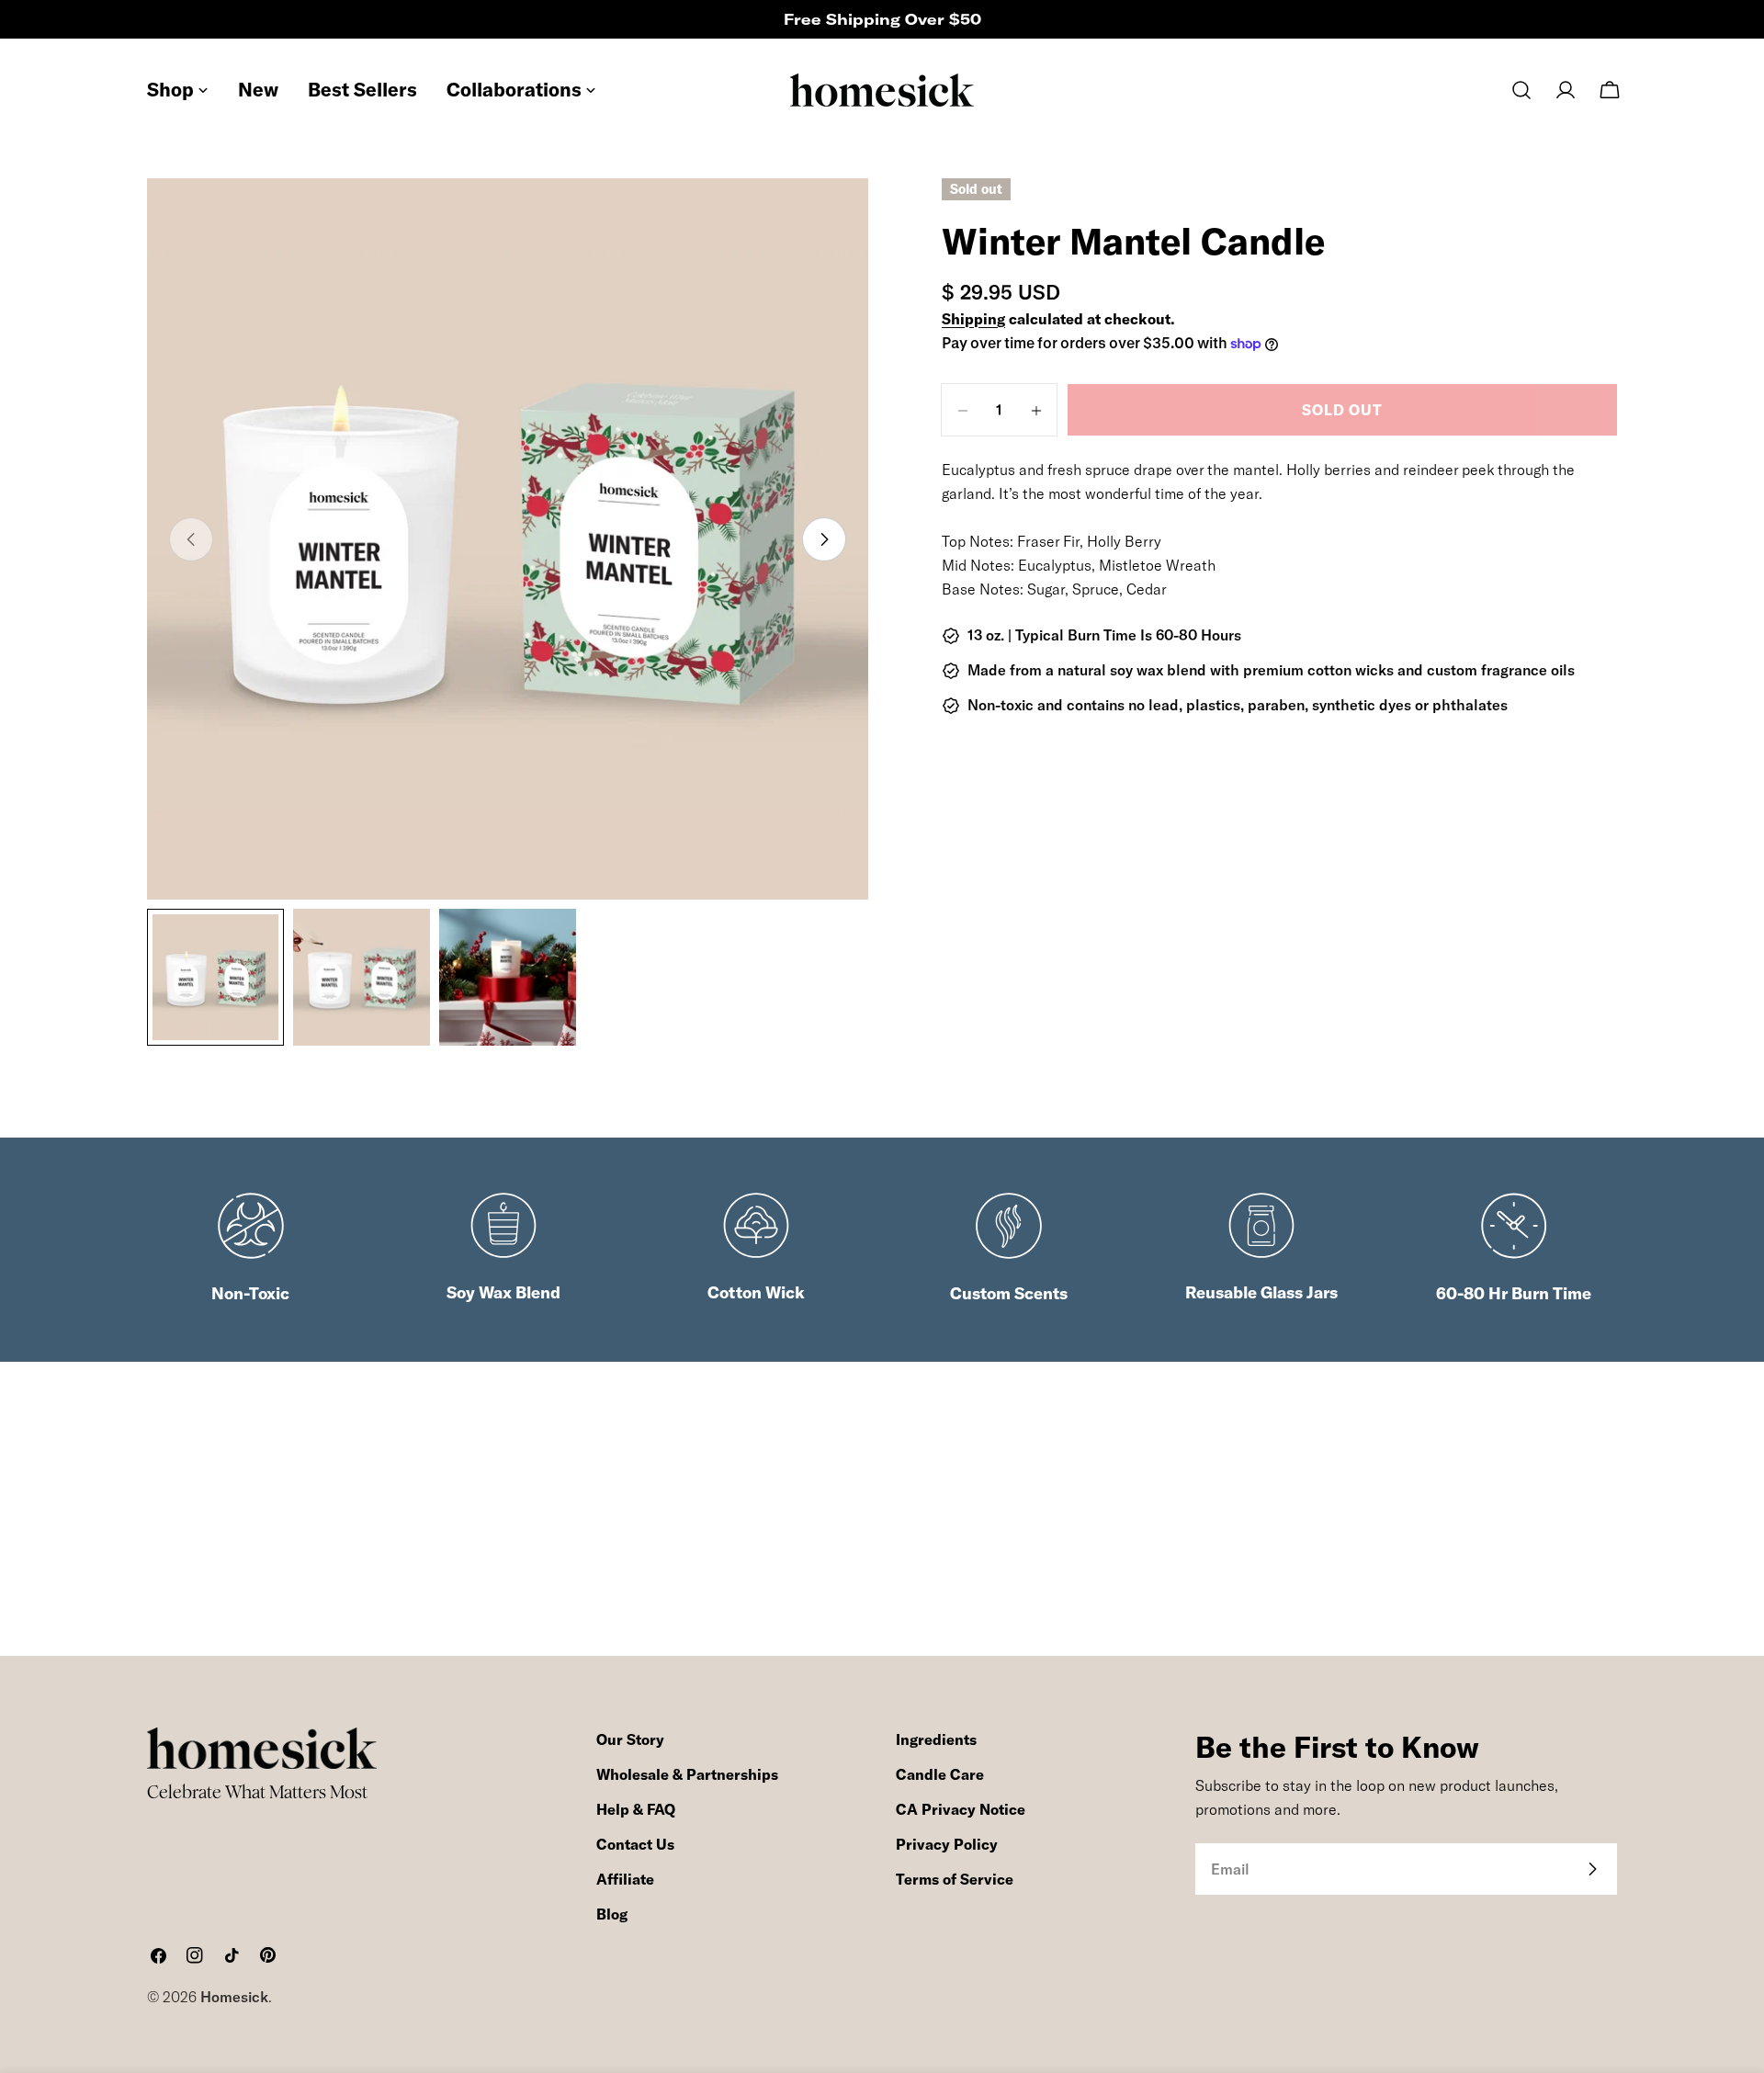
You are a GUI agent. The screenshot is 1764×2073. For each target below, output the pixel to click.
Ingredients (936, 1739)
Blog (612, 1914)
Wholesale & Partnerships (687, 1774)
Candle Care (940, 1774)
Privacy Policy (947, 1844)
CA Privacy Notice (961, 1809)
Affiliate (625, 1879)
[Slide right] (824, 539)
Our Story (630, 1739)
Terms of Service (955, 1879)
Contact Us (635, 1844)
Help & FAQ (636, 1809)
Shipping (973, 319)
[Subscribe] (1592, 1869)
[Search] (1521, 90)
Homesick (234, 1997)
